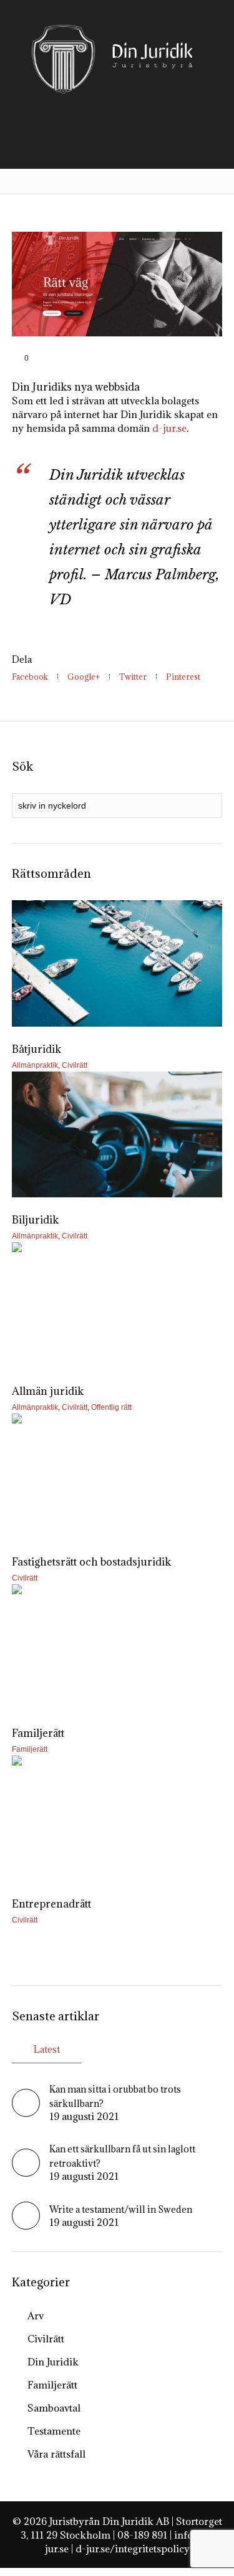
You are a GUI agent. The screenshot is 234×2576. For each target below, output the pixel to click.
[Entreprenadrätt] (117, 1819)
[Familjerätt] (117, 1647)
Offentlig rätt (111, 1407)
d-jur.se (169, 428)
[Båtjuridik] (117, 963)
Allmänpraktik (35, 1065)
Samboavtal (54, 2408)
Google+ (84, 677)
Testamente (54, 2431)
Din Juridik (53, 2362)
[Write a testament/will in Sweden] (26, 2226)
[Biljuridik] (117, 1135)
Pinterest (183, 677)
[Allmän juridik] (117, 1305)
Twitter (133, 677)
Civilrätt (75, 1065)
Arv (36, 2316)
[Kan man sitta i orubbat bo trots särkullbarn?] (26, 2113)
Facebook (30, 677)
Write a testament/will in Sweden (121, 2209)
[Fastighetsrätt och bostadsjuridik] (117, 1477)
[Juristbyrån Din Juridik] (117, 59)
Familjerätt (30, 1749)
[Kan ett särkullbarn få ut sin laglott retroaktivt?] (26, 2173)
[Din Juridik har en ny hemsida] (117, 283)
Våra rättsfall (56, 2454)
